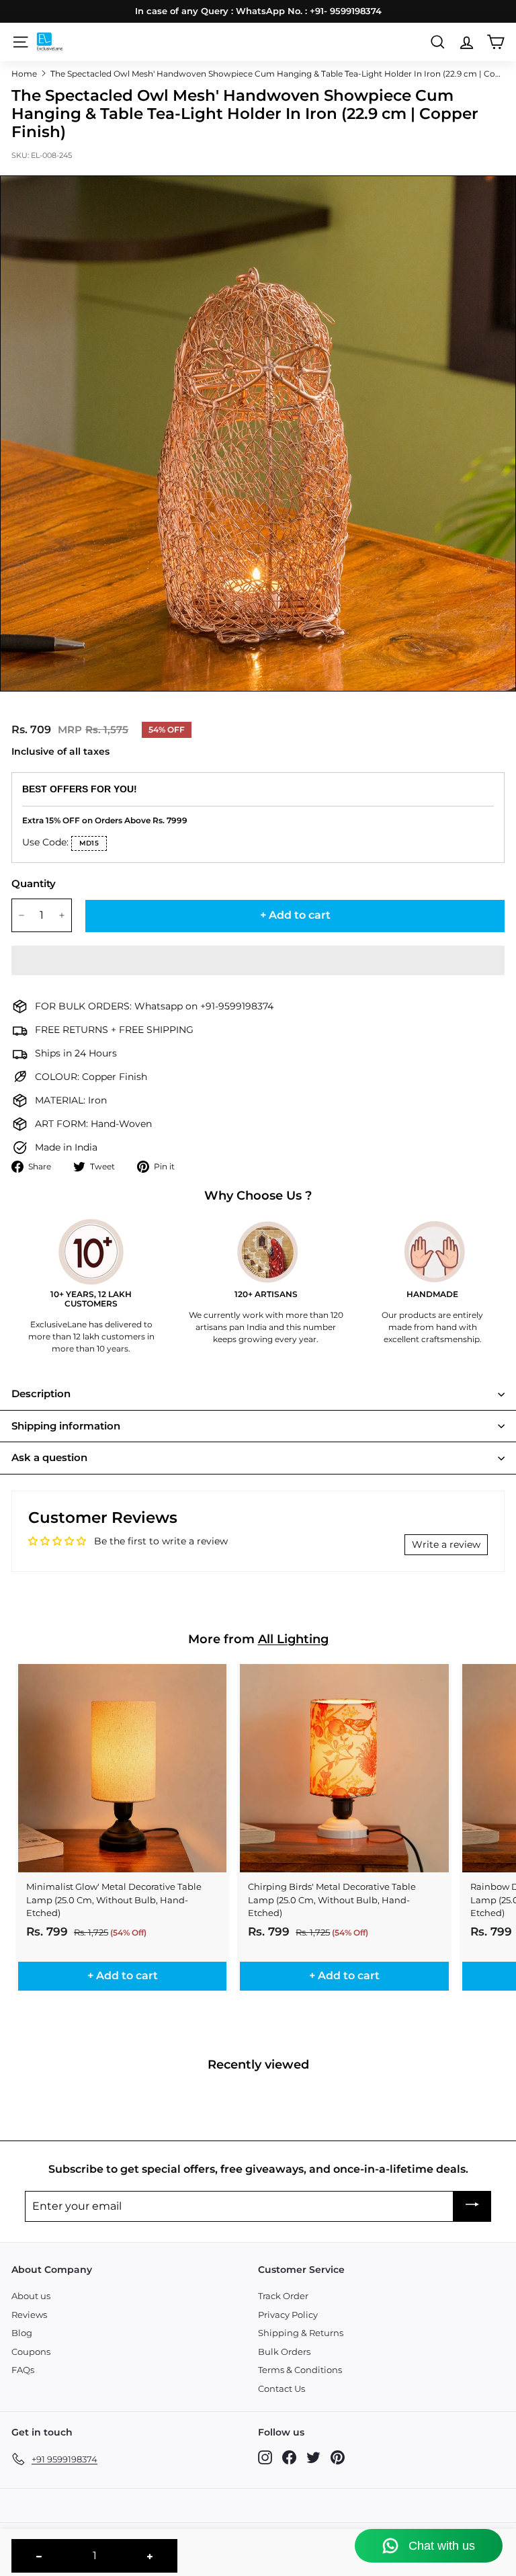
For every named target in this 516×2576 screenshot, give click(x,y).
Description (41, 1394)
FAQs (23, 2370)
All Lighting (293, 1639)
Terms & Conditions (300, 2370)
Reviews (29, 2315)
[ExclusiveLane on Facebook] (289, 2457)
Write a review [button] (446, 1544)
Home (24, 74)
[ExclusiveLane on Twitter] (313, 2457)
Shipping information (66, 1426)
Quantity (34, 883)
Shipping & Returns (301, 2333)
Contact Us (282, 2388)
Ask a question (49, 1457)
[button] (258, 960)
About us (31, 2296)
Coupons (31, 2352)
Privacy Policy (288, 2315)
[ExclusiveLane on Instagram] (265, 2457)
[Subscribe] (472, 2207)
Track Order (283, 2296)
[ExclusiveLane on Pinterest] (338, 2457)
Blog (22, 2333)
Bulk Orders (284, 2352)
